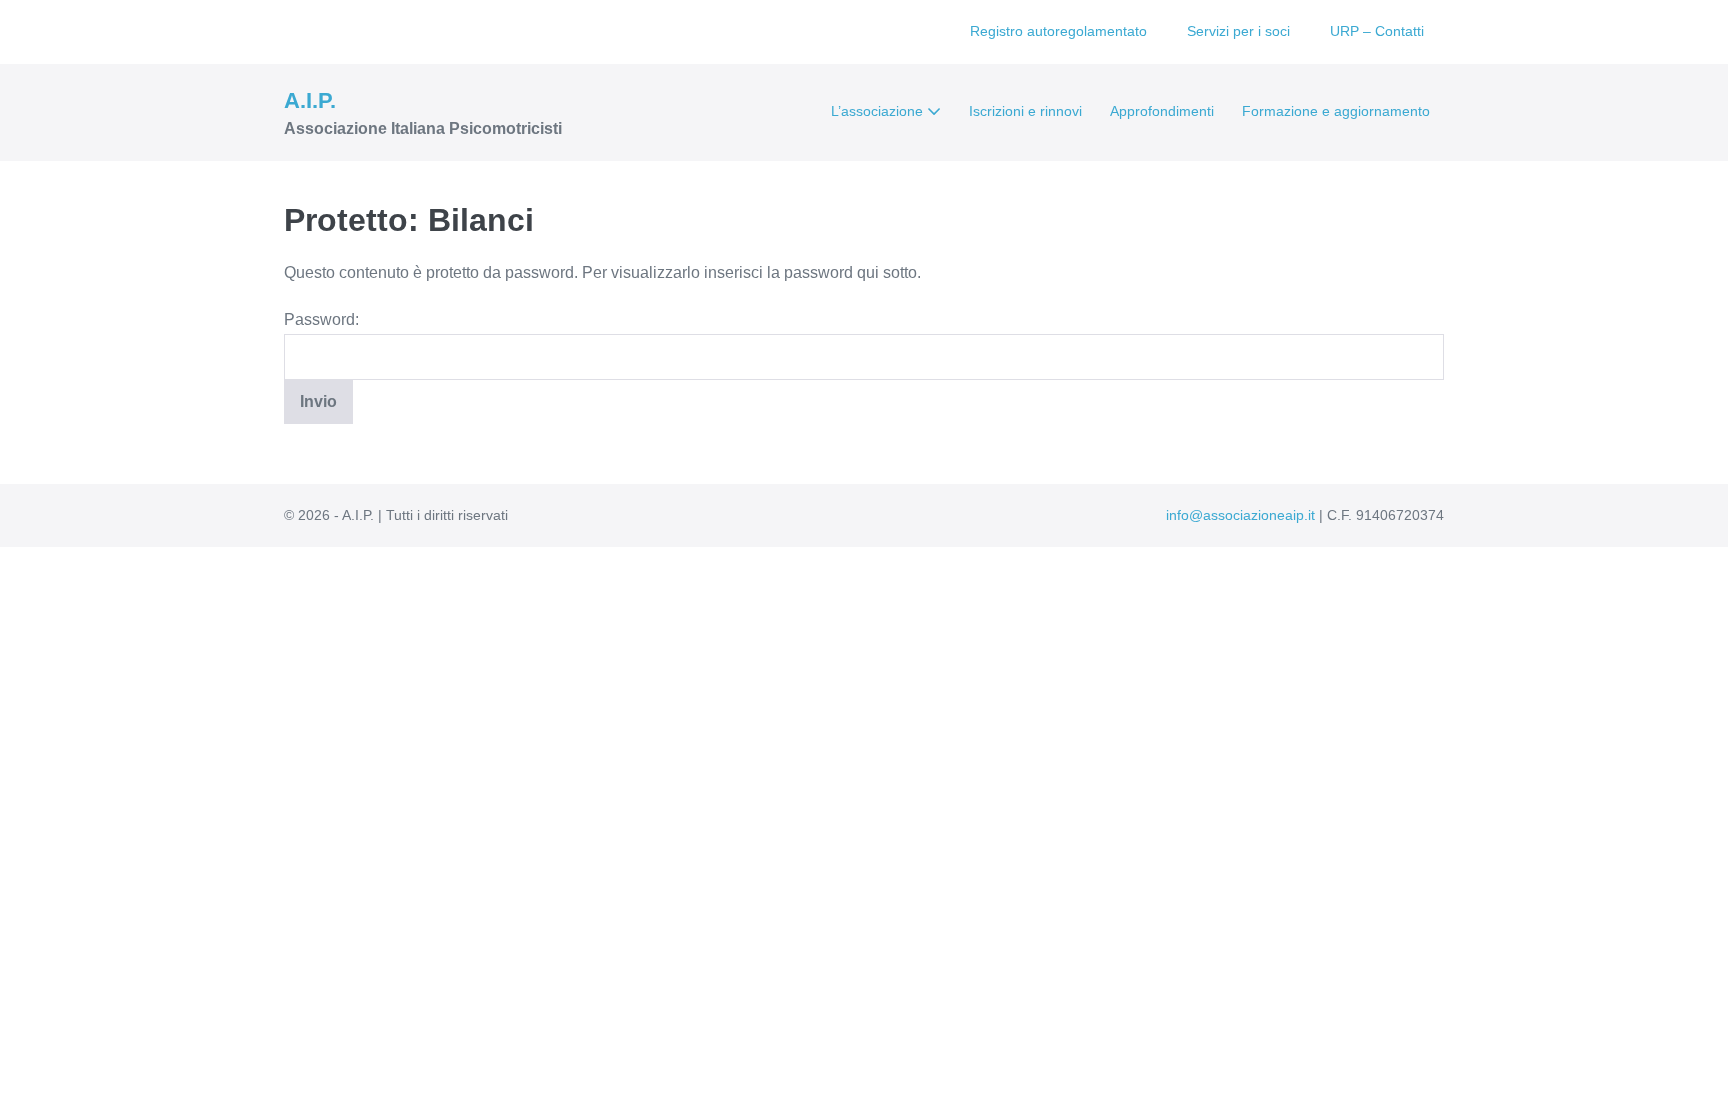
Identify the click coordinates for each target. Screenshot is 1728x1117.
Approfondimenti (1162, 111)
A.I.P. (310, 100)
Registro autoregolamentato (1058, 31)
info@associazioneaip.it (1240, 515)
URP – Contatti (1377, 31)
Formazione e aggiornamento (1336, 111)
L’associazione (879, 111)
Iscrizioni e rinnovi (1025, 111)
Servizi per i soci (1238, 31)
